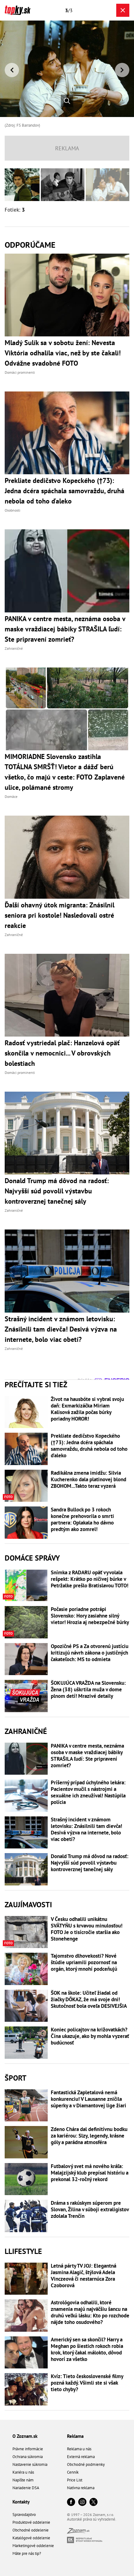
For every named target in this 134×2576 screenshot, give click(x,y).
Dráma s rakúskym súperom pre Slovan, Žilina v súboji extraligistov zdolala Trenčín (90, 2210)
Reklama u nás (79, 2449)
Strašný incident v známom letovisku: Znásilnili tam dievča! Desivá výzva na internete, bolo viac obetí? (86, 1829)
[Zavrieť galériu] (123, 10)
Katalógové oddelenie (31, 2538)
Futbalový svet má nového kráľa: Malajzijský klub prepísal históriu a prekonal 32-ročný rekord (90, 2173)
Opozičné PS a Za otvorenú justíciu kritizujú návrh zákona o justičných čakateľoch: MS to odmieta (90, 1653)
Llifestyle (23, 2251)
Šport (16, 2078)
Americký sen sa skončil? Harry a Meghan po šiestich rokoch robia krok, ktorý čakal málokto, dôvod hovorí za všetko (87, 2349)
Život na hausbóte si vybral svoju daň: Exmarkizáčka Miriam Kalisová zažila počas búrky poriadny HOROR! (87, 1409)
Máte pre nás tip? (27, 2553)
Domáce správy (32, 1558)
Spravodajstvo (24, 2515)
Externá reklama (81, 2457)
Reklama (75, 2436)
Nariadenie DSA (26, 2488)
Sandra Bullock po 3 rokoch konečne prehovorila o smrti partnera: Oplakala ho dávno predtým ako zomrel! (82, 1520)
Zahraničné (26, 1731)
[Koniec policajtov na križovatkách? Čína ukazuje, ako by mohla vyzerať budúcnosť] (26, 2043)
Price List (75, 2480)
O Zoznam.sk (25, 2436)
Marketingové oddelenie (33, 2546)
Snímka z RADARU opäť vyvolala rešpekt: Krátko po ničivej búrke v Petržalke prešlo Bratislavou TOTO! (90, 1579)
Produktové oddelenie (31, 2522)
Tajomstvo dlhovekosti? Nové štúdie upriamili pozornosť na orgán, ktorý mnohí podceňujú (84, 1962)
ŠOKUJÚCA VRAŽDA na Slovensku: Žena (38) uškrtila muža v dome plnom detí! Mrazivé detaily (88, 1690)
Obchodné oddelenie (31, 2530)
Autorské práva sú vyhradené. (92, 2519)
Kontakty (21, 2502)
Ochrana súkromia (28, 2457)
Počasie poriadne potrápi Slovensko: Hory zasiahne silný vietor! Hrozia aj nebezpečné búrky (90, 1616)
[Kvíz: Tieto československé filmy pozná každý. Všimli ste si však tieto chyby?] (26, 2389)
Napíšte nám (23, 2480)
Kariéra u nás (23, 2472)
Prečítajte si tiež (36, 1385)
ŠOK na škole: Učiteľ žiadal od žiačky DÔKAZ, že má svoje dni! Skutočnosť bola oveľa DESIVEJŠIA (89, 2000)
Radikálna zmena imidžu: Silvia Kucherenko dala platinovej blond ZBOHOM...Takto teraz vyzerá (89, 1480)
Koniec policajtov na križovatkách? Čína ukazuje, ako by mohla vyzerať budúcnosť (90, 2036)
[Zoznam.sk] (78, 2532)
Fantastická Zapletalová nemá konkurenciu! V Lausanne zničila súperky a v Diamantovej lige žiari (89, 2099)
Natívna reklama (81, 2488)
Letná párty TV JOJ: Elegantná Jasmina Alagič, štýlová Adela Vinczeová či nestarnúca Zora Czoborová (84, 2276)
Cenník (73, 2472)
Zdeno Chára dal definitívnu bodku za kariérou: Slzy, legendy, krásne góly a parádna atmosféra (89, 2136)
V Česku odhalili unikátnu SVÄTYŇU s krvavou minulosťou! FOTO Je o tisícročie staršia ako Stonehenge (87, 1929)
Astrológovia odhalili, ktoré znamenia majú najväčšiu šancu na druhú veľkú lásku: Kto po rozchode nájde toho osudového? (90, 2312)
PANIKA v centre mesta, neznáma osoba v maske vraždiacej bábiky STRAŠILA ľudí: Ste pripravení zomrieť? (87, 1756)
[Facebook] (71, 2502)
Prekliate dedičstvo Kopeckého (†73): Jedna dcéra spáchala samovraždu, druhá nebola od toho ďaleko (89, 1446)
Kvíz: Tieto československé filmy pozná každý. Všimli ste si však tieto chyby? (87, 2383)
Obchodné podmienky (86, 2464)
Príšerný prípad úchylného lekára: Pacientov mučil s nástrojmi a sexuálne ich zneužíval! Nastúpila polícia (88, 1792)
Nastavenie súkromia (30, 2464)
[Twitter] (93, 2502)
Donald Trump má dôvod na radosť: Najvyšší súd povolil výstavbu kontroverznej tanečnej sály (90, 1863)
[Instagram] (82, 2502)
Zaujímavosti (28, 1905)
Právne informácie (28, 2449)
